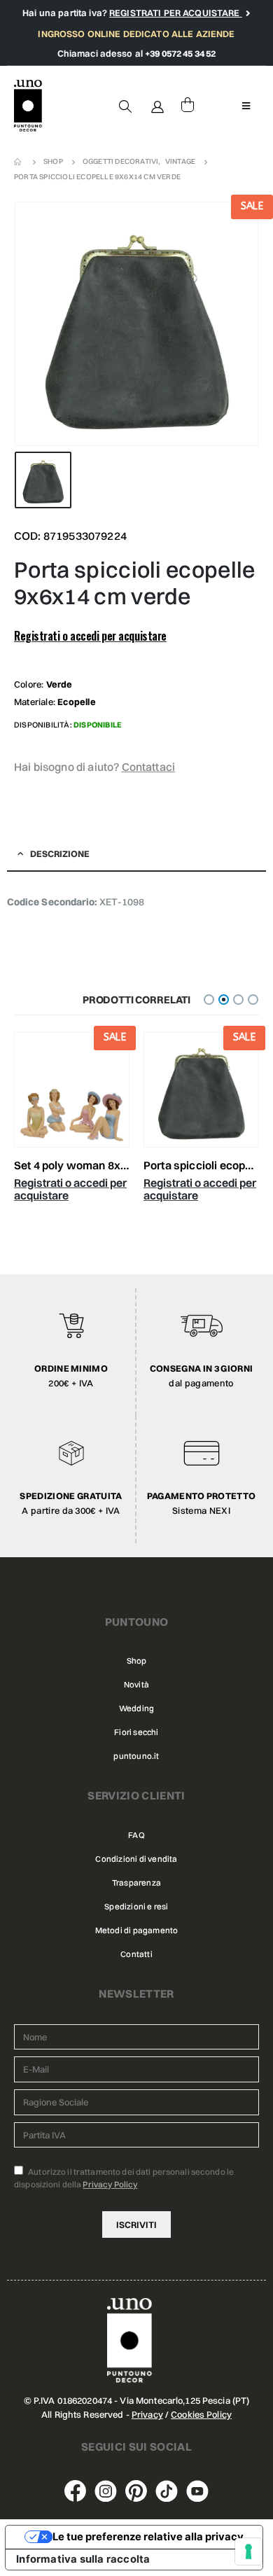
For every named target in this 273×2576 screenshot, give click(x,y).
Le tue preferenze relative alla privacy (148, 2537)
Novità (136, 1685)
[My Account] (158, 106)
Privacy (147, 2414)
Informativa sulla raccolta (83, 2559)
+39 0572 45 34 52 (180, 53)
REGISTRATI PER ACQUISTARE (176, 13)
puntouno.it (136, 1756)
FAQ (136, 1835)
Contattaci (149, 767)
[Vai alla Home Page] (19, 162)
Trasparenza (136, 1883)
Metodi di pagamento (137, 1930)
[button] (209, 1000)
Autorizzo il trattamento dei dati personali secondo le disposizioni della (124, 2178)
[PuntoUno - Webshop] (28, 106)
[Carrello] (188, 106)
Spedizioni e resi (136, 1907)
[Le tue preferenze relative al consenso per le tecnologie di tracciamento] (248, 2551)
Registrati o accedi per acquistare (90, 636)
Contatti (136, 1954)
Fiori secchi (136, 1732)
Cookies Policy (201, 2414)
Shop (137, 1661)
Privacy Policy (110, 2184)
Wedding (136, 1708)
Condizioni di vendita (136, 1859)
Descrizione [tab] (60, 854)
